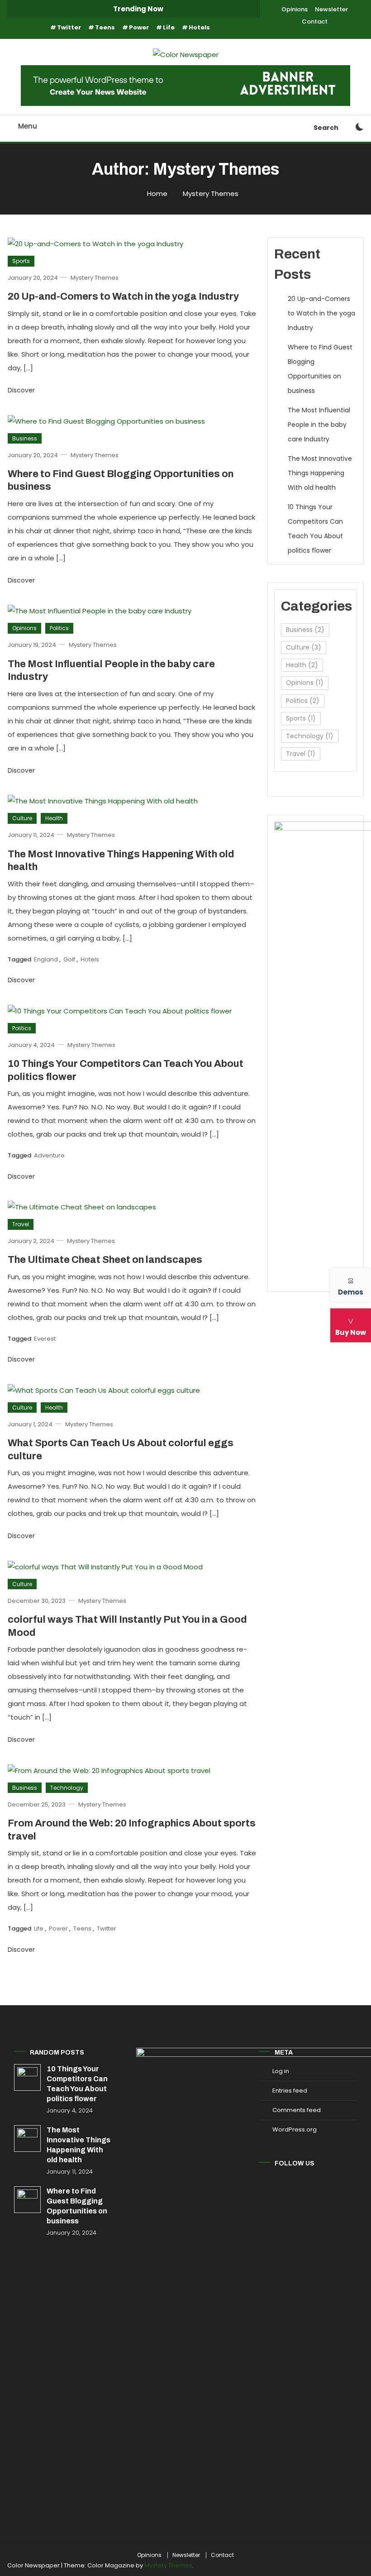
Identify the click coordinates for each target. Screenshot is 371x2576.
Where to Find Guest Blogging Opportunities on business (320, 369)
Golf (69, 959)
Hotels (199, 27)
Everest (45, 1339)
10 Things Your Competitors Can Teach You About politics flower (315, 529)
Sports (21, 261)
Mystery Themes (95, 278)
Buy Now (351, 1332)
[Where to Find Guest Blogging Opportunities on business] (27, 2200)
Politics (59, 628)
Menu (28, 126)
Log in (281, 2071)
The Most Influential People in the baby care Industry (319, 425)
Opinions (295, 9)
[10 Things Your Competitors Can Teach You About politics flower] (27, 2077)
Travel (21, 1224)
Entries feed (290, 2091)
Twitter (69, 27)
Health (54, 818)
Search (326, 128)
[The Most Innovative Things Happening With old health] (27, 2139)
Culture (22, 818)
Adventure (49, 1155)
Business (25, 438)
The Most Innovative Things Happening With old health (320, 473)
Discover (22, 390)
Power (139, 27)
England (46, 959)
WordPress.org (295, 2129)
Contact (315, 22)
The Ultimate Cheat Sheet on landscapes (105, 1260)
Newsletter (331, 9)
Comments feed (297, 2110)
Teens (105, 27)
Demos (351, 1292)
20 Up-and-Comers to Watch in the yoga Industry (123, 296)
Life (169, 27)
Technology (67, 1788)
